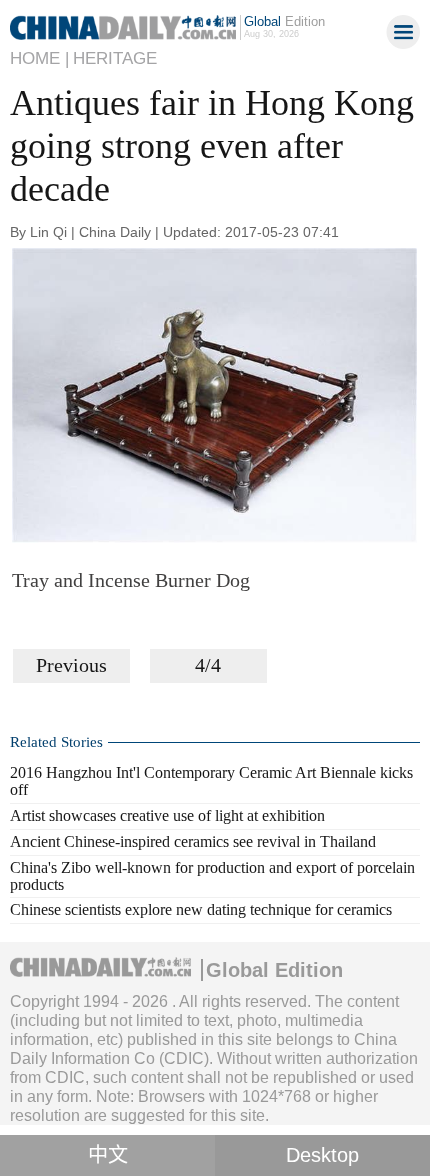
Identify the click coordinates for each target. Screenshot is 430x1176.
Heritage (115, 58)
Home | (39, 58)
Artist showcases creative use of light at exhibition (167, 815)
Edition (284, 21)
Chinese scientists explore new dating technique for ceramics (201, 909)
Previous (71, 665)
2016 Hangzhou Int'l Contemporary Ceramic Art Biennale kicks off (211, 781)
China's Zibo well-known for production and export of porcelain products (212, 876)
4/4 (208, 665)
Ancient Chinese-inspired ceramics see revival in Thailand (193, 841)
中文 (108, 1155)
